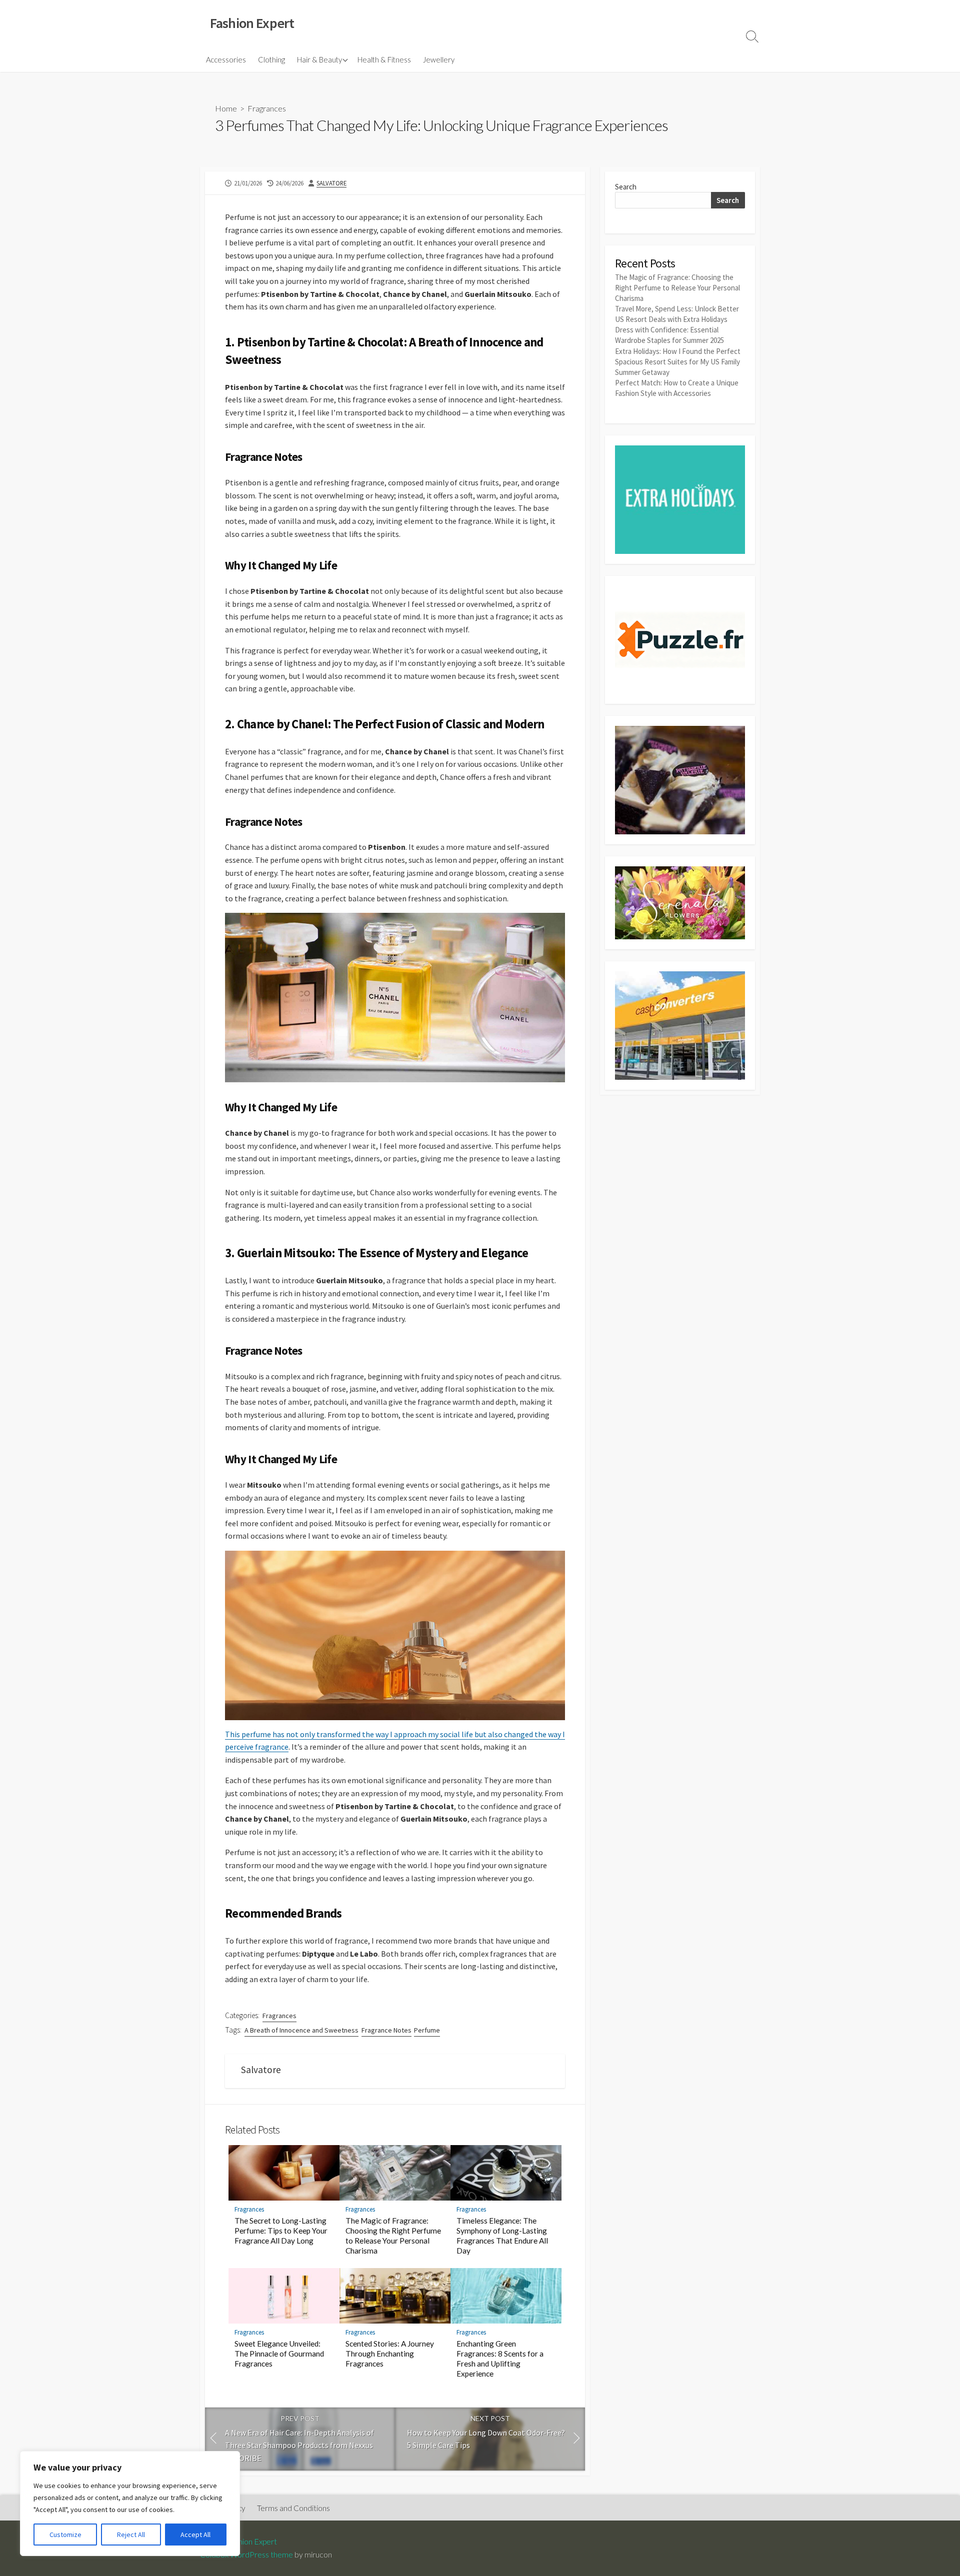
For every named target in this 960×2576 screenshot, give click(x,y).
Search (626, 187)
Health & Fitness (384, 59)
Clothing (271, 59)
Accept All (195, 2535)
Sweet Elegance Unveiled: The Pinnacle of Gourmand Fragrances (279, 2354)
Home (226, 108)
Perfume (427, 2030)
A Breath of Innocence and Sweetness (301, 2030)
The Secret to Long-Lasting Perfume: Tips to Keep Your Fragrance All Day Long (281, 2231)
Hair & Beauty (319, 59)
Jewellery (439, 59)
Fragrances (267, 108)
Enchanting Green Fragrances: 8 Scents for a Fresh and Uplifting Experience (500, 2359)
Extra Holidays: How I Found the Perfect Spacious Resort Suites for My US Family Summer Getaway (678, 362)
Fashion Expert (252, 2542)
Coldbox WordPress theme (246, 2555)
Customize (65, 2535)
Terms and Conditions (293, 2508)
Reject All (131, 2535)
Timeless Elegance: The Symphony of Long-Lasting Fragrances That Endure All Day (502, 2236)
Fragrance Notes (386, 2030)
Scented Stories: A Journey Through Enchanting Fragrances (390, 2354)
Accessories (226, 59)
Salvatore (331, 183)
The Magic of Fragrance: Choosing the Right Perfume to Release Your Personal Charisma (393, 2236)
